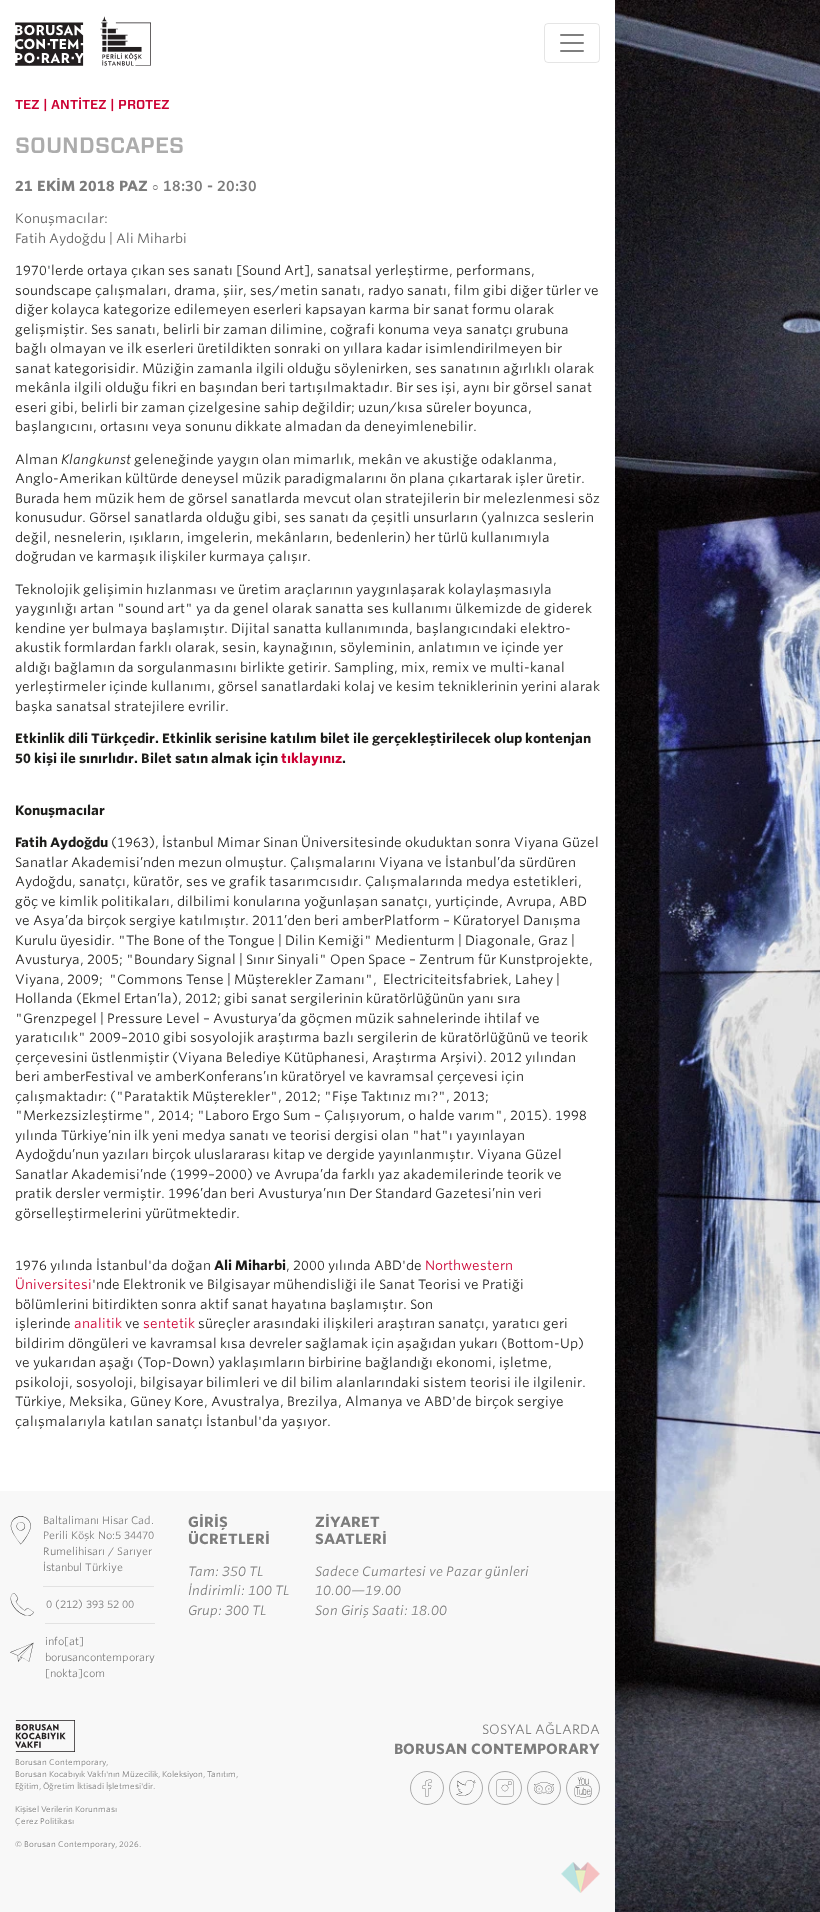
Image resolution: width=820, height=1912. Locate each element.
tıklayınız (311, 758)
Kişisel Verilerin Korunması (66, 1809)
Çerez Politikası (44, 1821)
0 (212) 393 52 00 (91, 1604)
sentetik (169, 1323)
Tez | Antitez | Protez (92, 104)
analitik (98, 1323)
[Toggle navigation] (572, 43)
